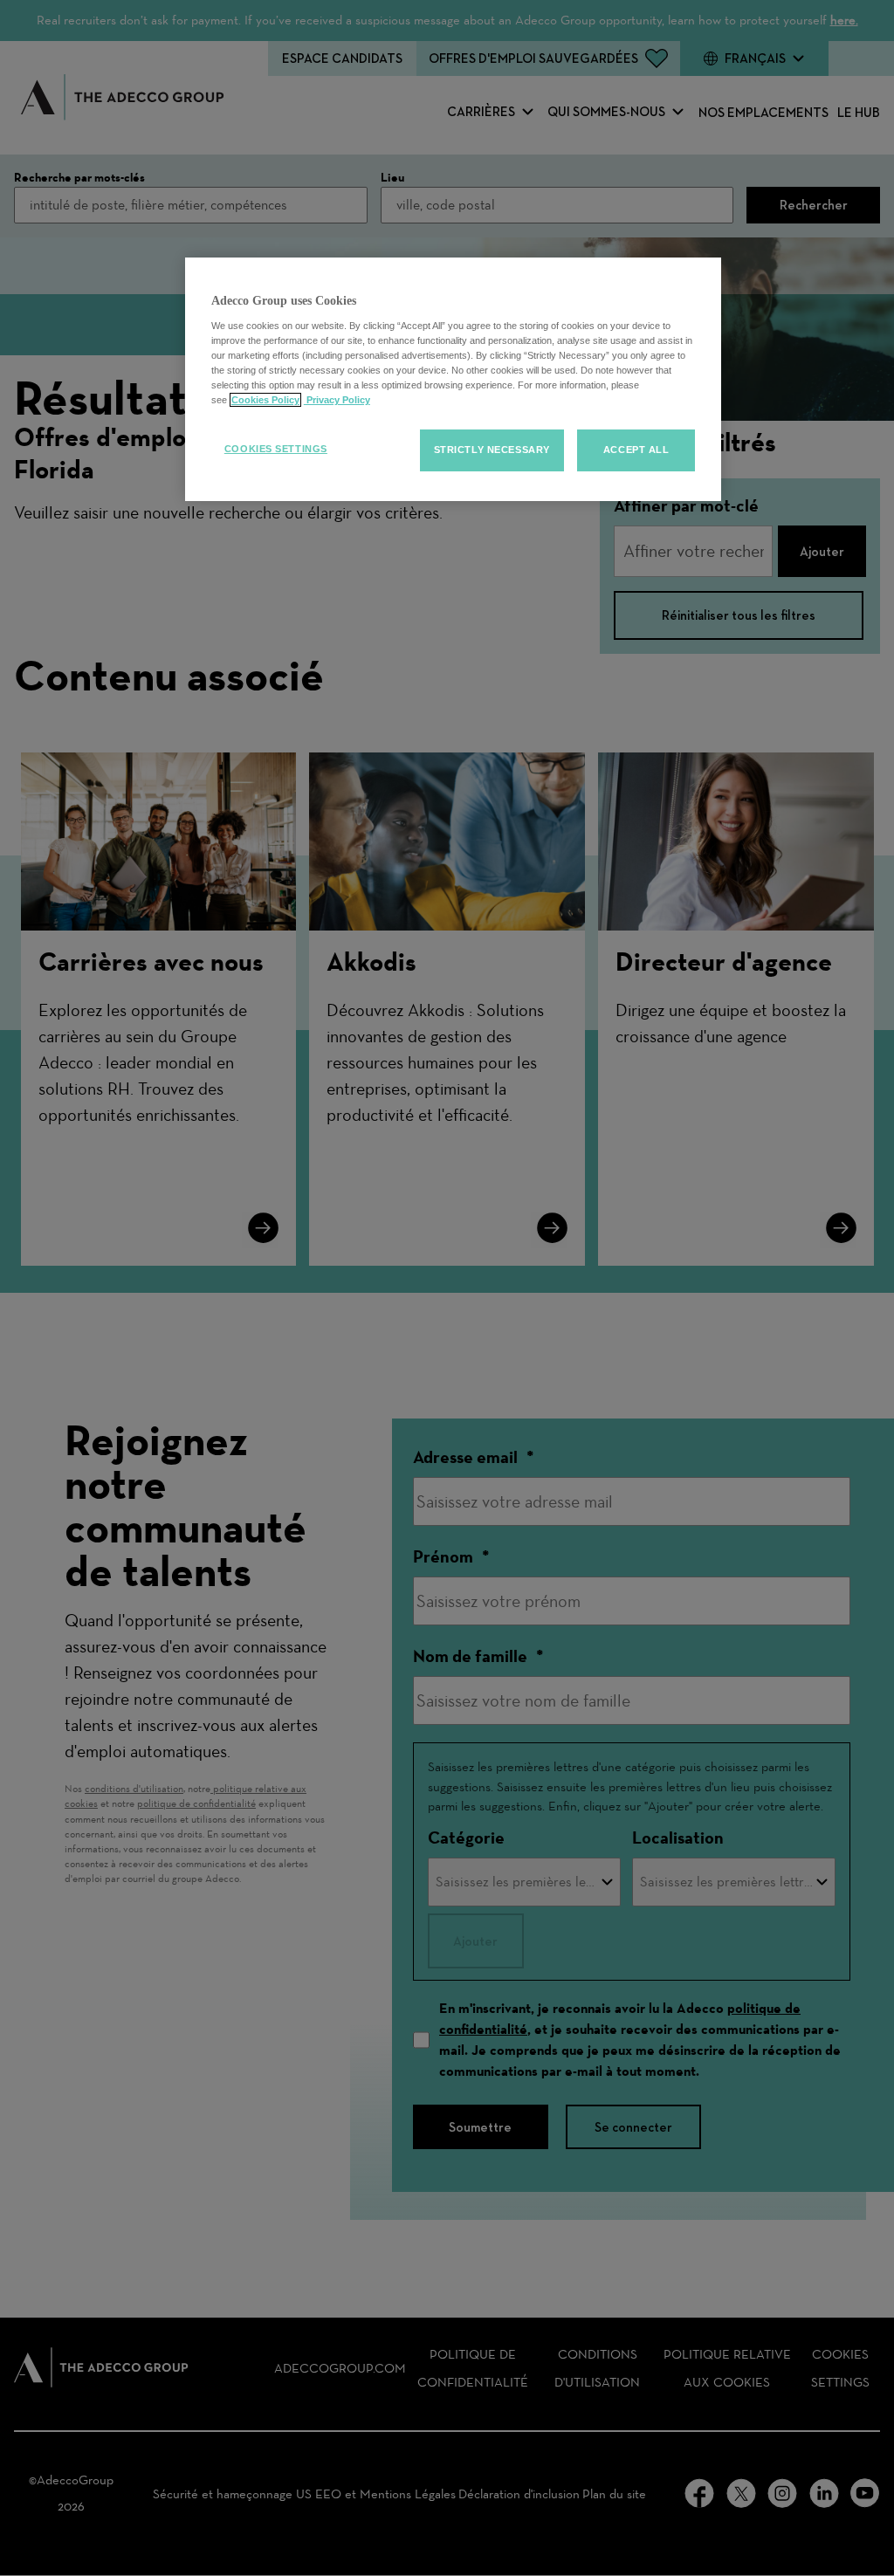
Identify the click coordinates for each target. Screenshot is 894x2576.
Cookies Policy (265, 400)
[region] (453, 379)
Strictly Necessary (492, 450)
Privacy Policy (337, 400)
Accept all (636, 450)
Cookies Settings (276, 449)
